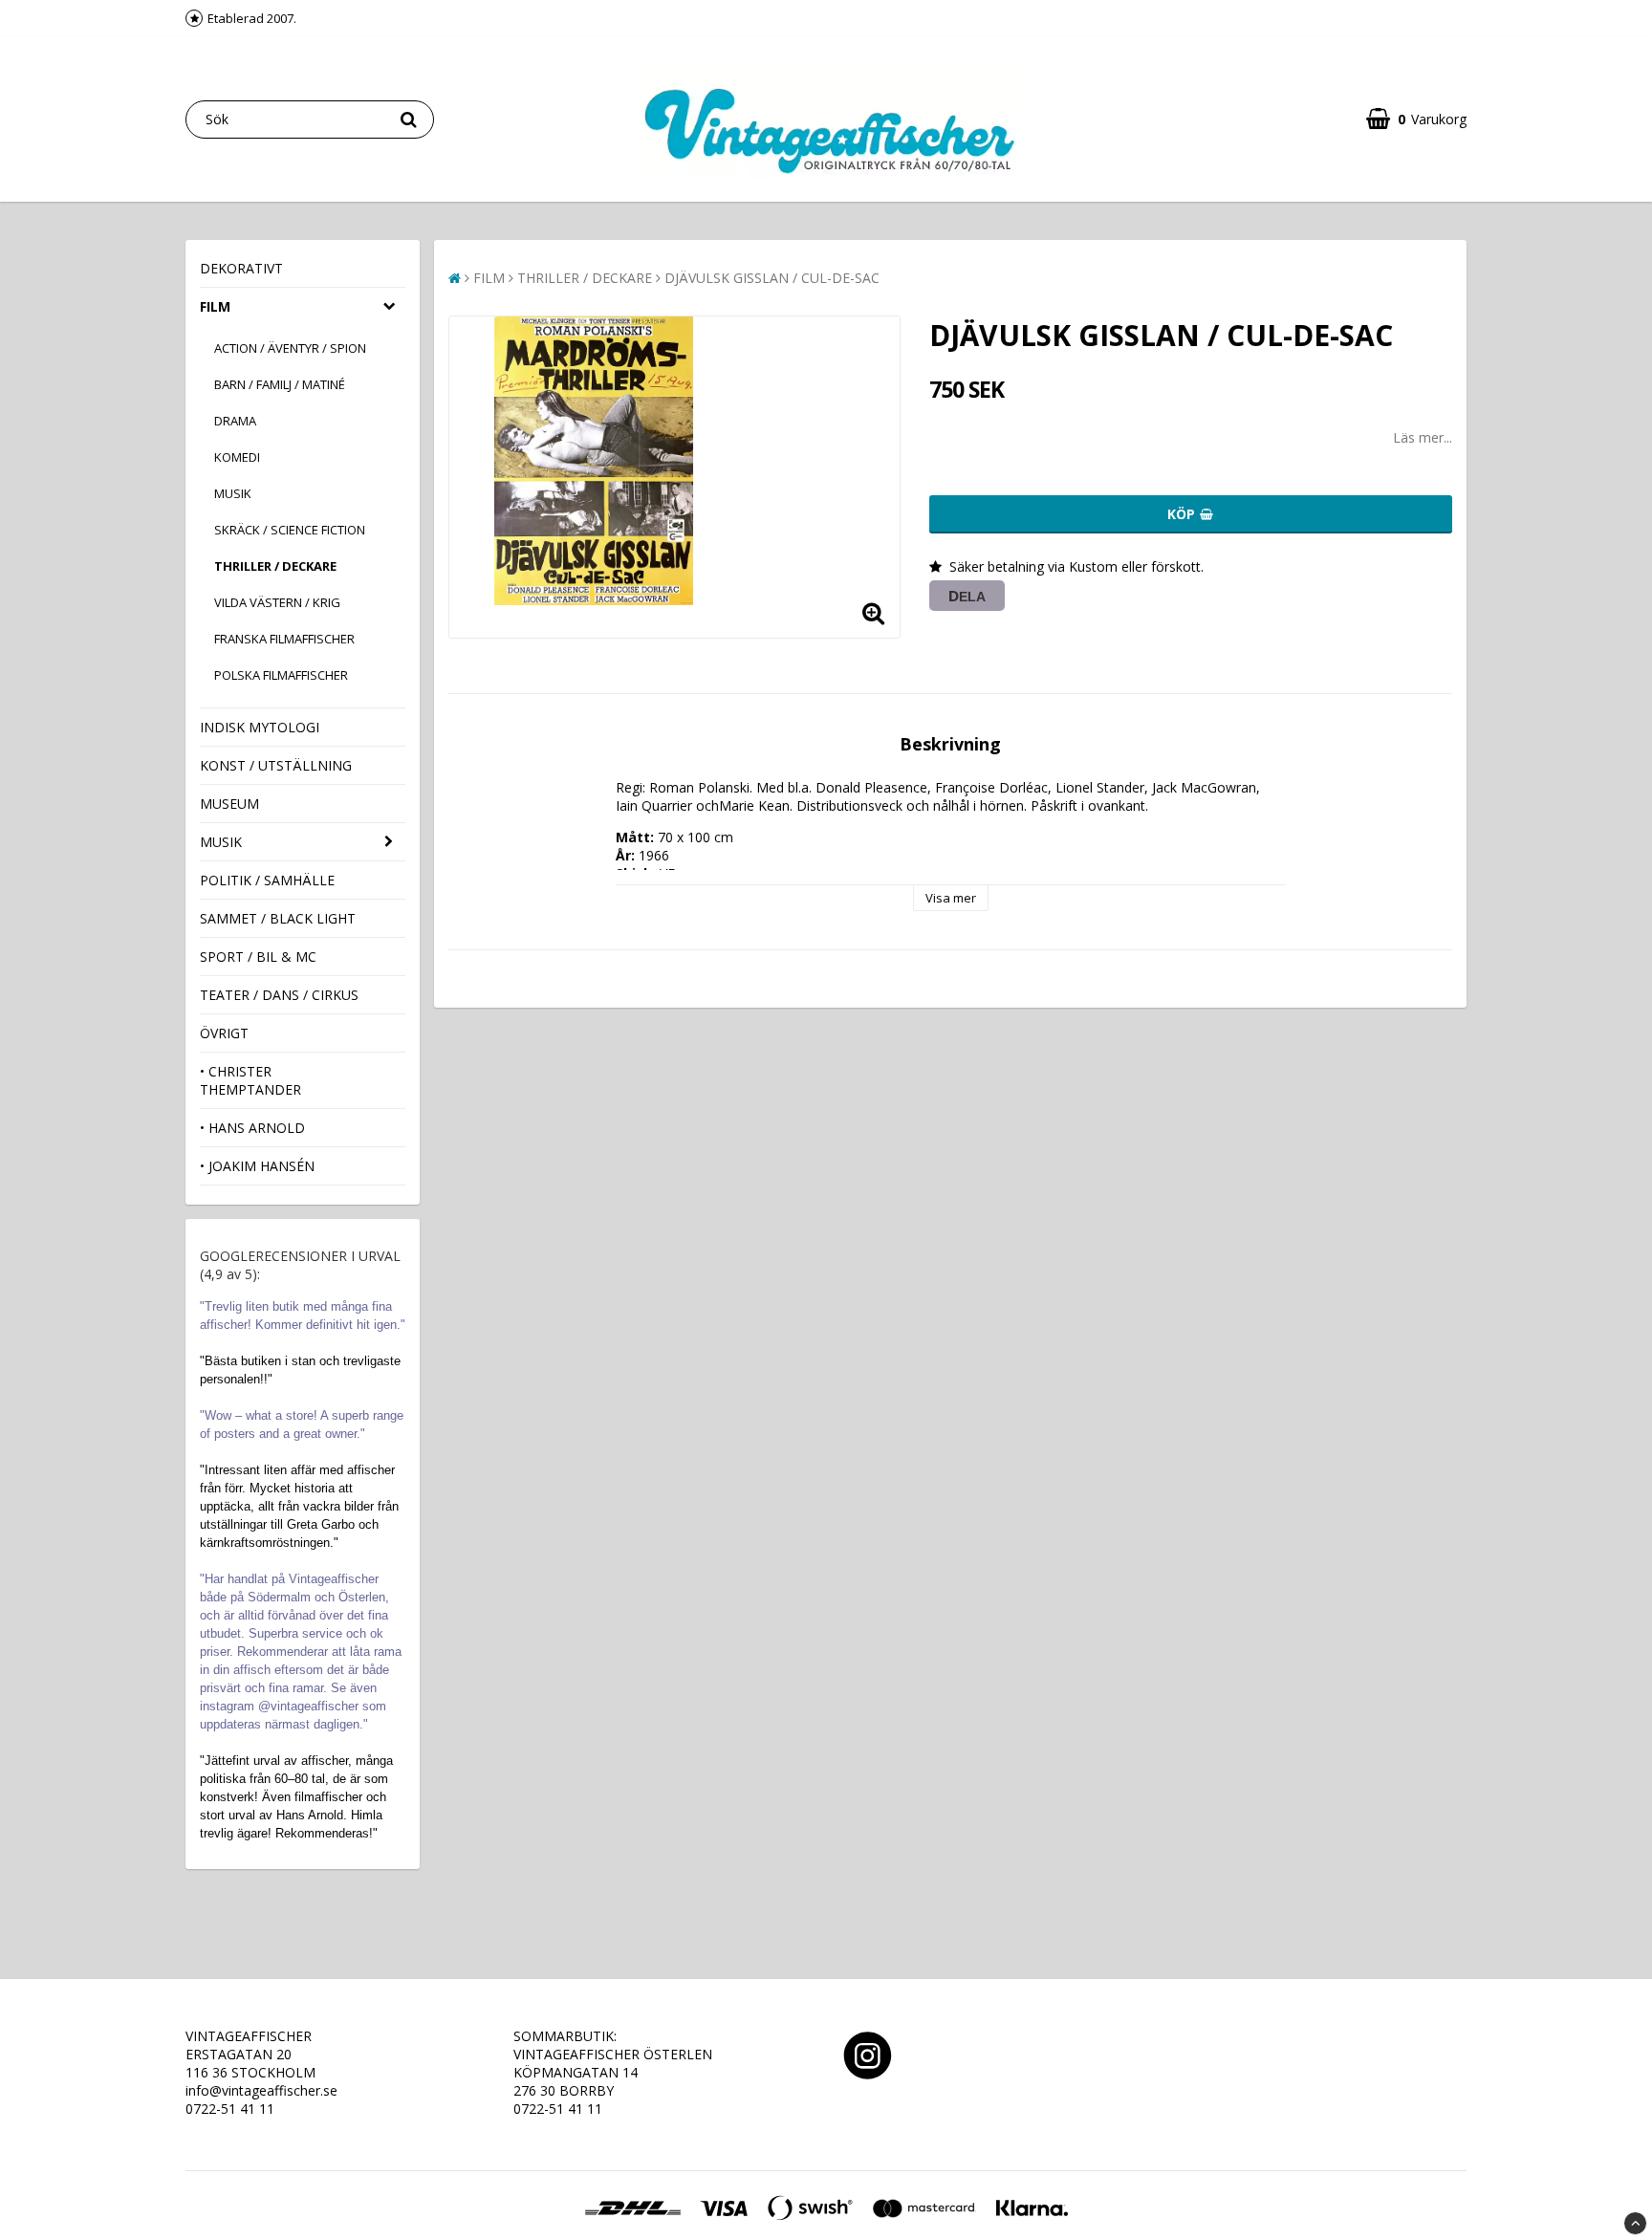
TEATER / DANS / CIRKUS (279, 995)
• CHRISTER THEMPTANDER (250, 1080)
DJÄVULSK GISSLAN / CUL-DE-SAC (772, 278)
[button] (1416, 119)
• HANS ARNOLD (252, 1128)
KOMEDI (237, 457)
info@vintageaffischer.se (261, 2090)
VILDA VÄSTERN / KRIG (277, 602)
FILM (215, 306)
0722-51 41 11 (230, 2109)
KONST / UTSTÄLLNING (276, 765)
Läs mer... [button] (1423, 437)
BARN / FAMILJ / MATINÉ (280, 384)
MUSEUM (229, 804)
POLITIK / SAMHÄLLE (267, 880)
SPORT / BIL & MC (258, 957)
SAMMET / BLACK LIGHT (278, 918)
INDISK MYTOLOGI (260, 727)
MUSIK (233, 493)
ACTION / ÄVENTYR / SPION (290, 348)
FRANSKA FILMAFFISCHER (284, 639)
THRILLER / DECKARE (275, 566)
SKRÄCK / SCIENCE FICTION (290, 530)
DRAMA (235, 421)
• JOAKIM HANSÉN (257, 1166)
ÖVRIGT (224, 1033)
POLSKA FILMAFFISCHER (281, 675)
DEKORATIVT (241, 268)
